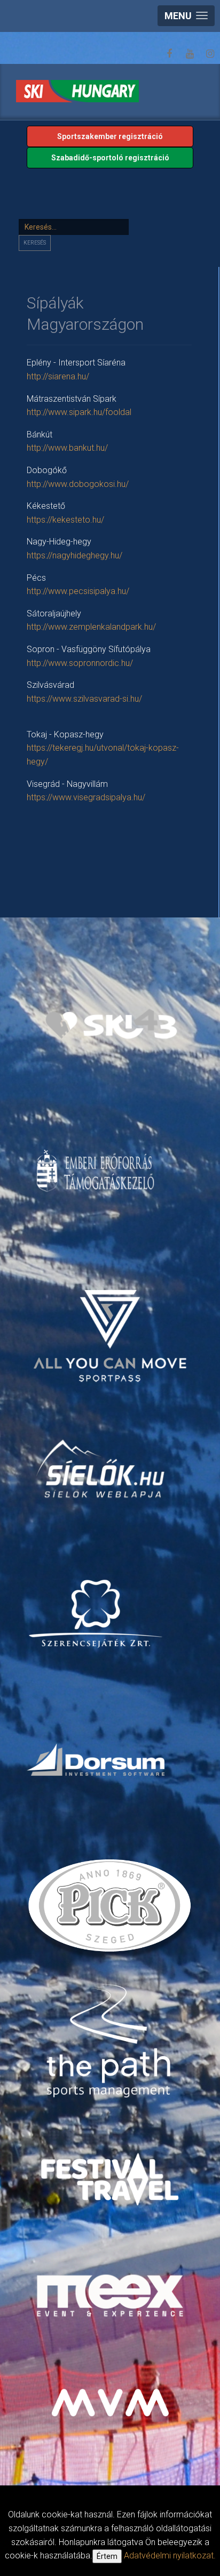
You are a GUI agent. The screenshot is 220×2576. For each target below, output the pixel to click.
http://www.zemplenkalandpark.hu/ (91, 627)
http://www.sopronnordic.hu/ (80, 663)
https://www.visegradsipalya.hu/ (86, 797)
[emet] (97, 1171)
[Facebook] (169, 54)
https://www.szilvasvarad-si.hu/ (84, 699)
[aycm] (111, 1322)
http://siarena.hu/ (58, 376)
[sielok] (101, 1468)
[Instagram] (210, 54)
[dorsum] (97, 1759)
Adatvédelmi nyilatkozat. (170, 2555)
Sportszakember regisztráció (110, 136)
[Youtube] (190, 54)
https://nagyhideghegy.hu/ (74, 555)
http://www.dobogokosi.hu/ (78, 484)
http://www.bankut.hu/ (67, 448)
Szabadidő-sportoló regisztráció (110, 158)
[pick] (111, 1909)
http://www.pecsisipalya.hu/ (78, 591)
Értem (107, 2556)
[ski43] (111, 1024)
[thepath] (111, 2042)
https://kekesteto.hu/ (65, 520)
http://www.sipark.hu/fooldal (79, 412)
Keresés (35, 243)
